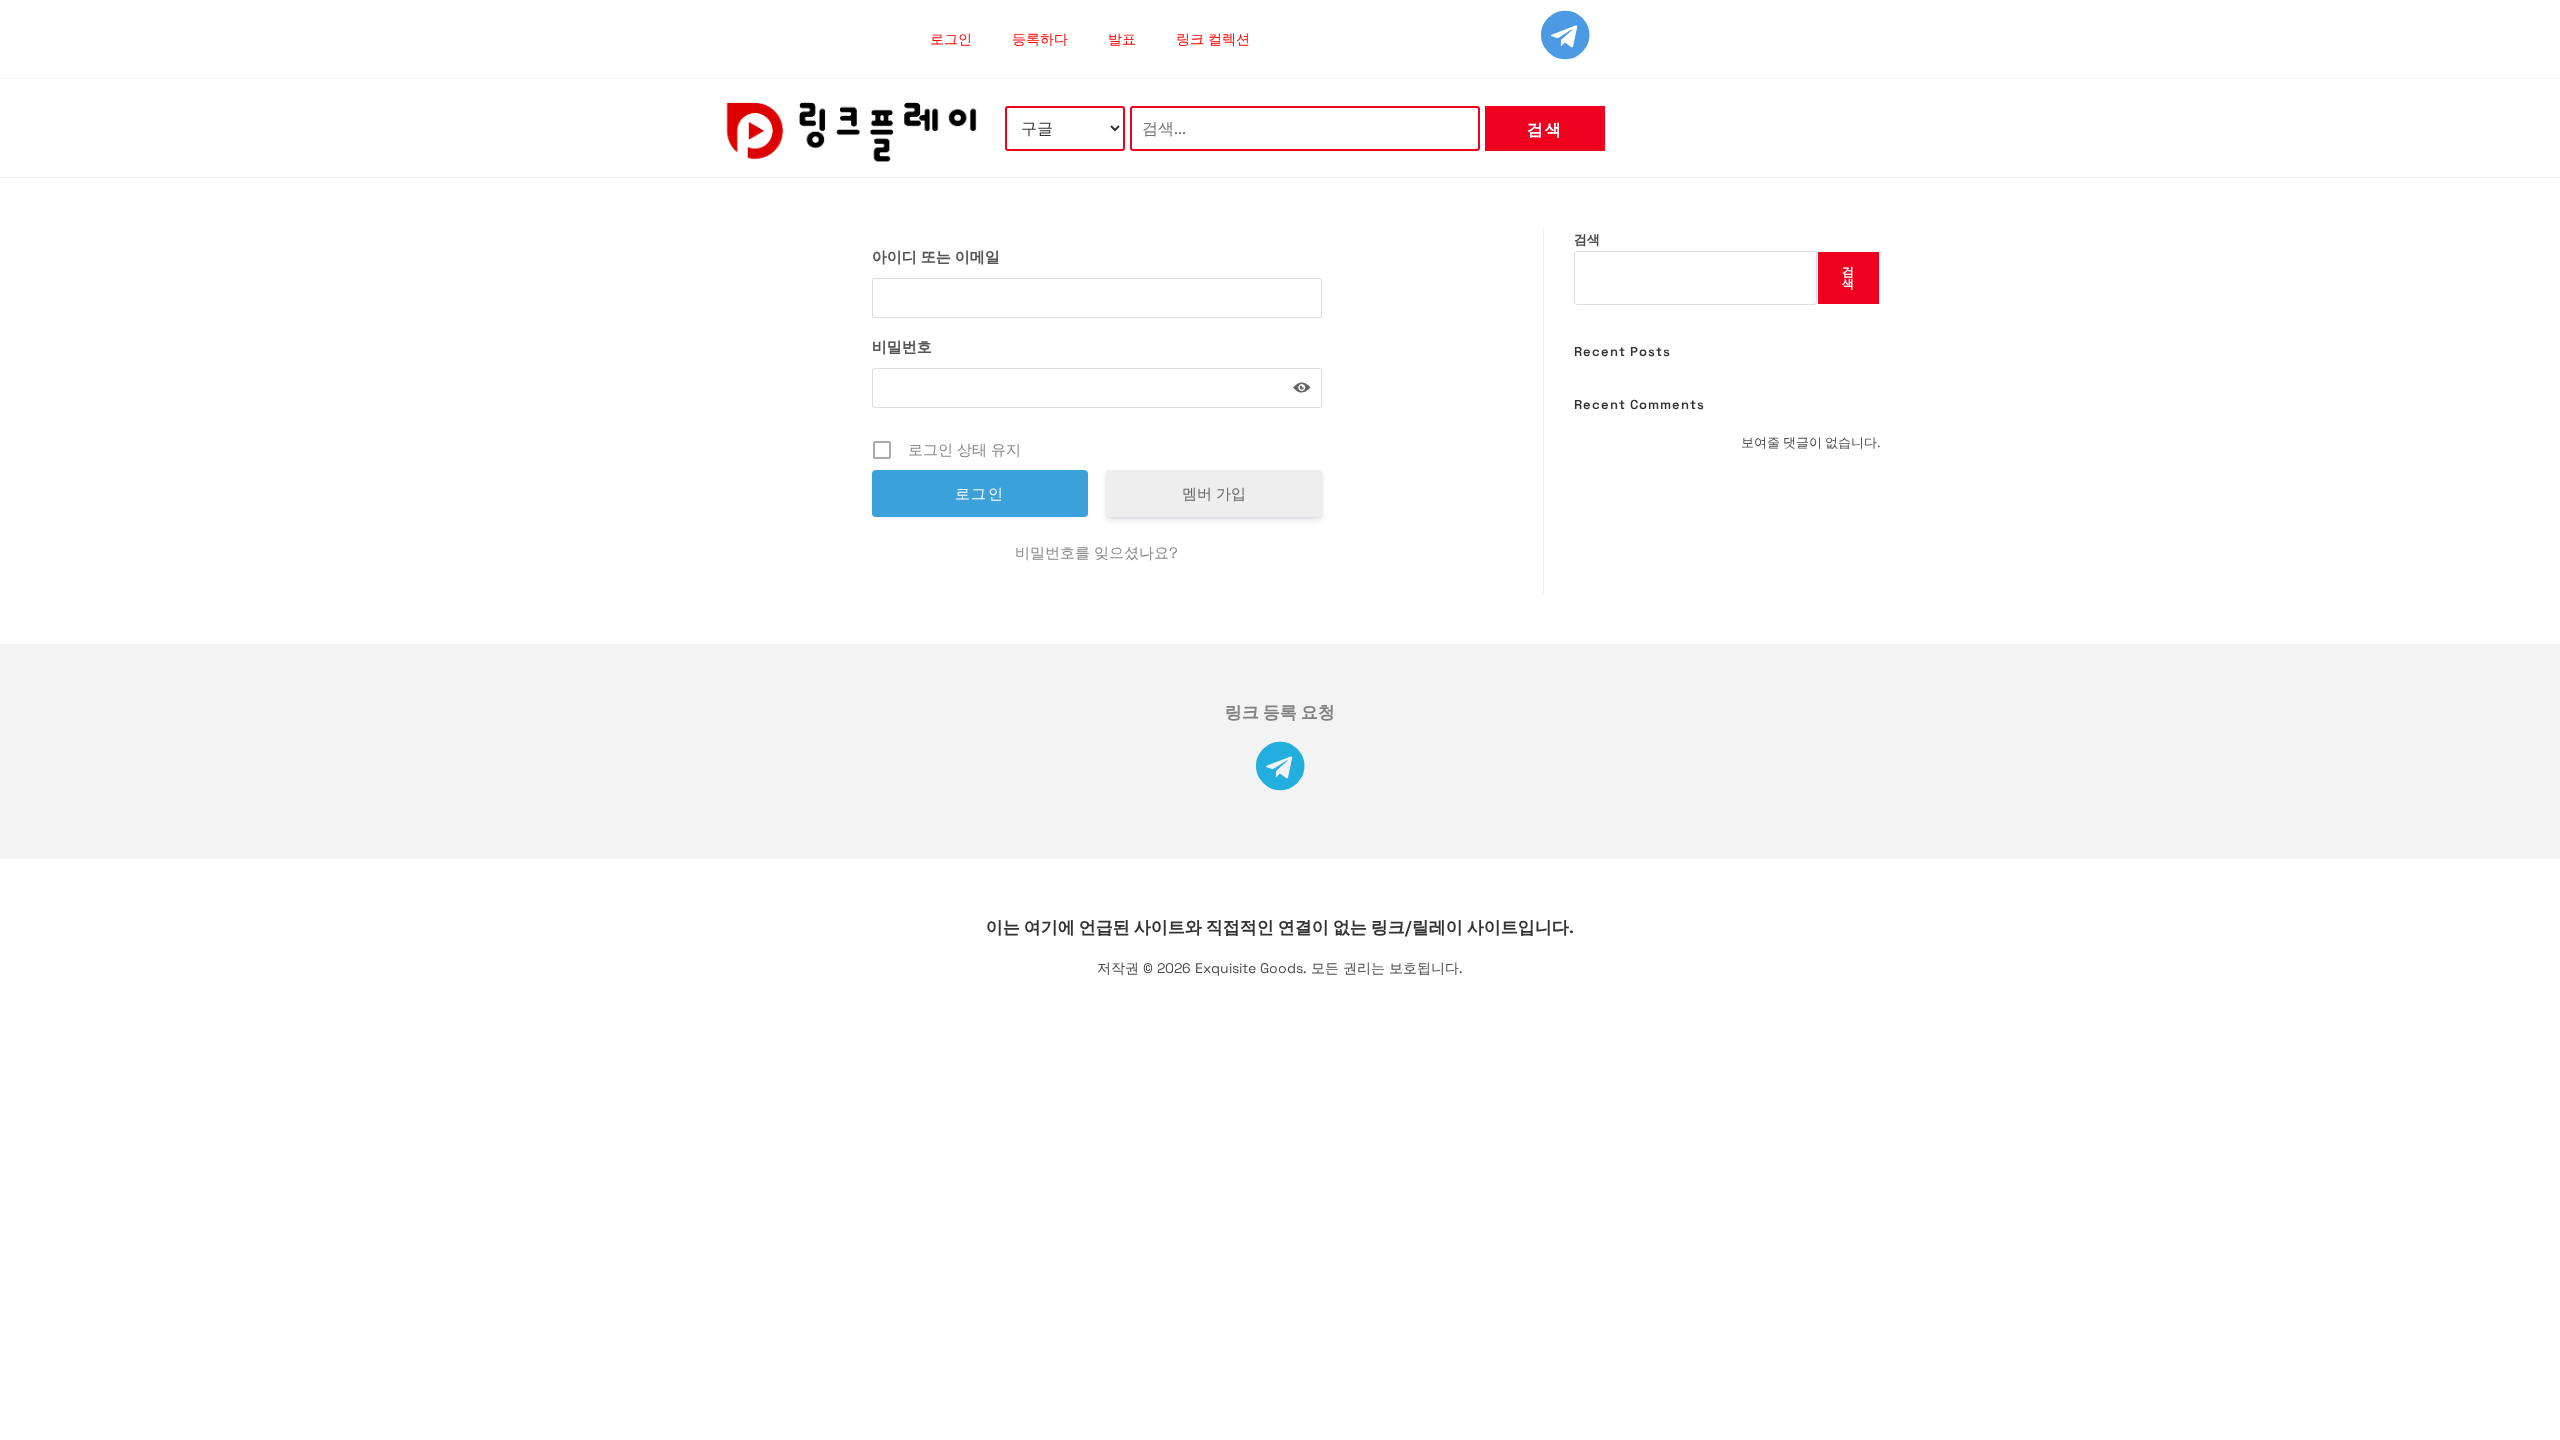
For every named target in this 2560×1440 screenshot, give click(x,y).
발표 (1122, 39)
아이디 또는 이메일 (936, 256)
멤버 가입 (1214, 493)
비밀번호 (902, 346)
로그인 (951, 39)
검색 (1544, 129)
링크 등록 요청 (1280, 712)
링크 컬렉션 (1213, 39)
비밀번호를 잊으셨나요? (1096, 552)
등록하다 (1040, 39)
